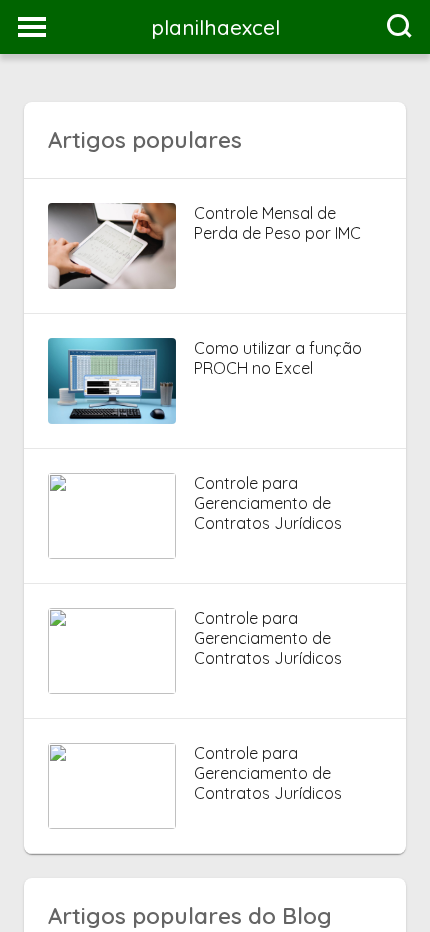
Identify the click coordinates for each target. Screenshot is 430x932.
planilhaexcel (215, 27)
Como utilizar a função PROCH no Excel (278, 358)
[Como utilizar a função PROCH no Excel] (112, 418)
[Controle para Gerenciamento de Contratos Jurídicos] (112, 553)
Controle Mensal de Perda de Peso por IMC (277, 223)
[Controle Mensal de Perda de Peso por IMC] (112, 283)
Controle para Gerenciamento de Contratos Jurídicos (268, 503)
